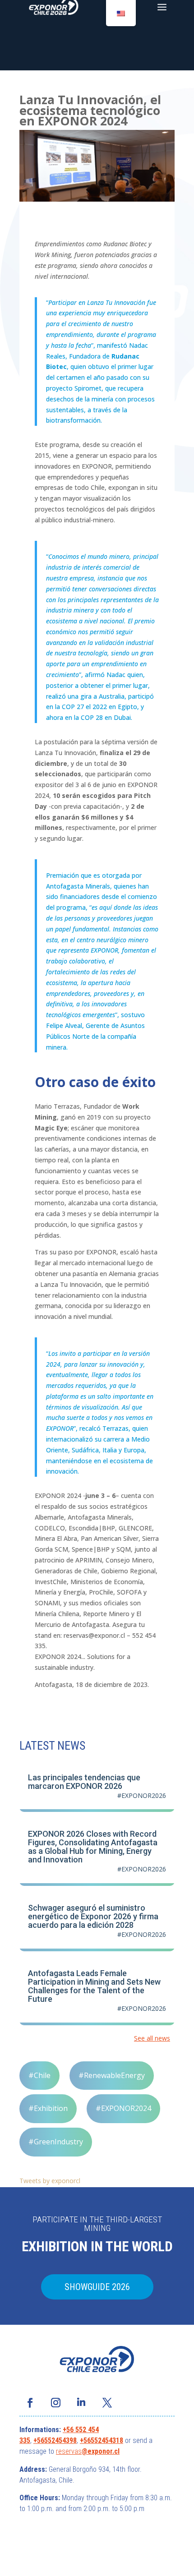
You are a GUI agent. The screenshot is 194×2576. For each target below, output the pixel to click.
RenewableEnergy (114, 2075)
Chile (42, 2075)
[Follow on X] (107, 2403)
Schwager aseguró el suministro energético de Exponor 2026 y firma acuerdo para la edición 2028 (93, 1916)
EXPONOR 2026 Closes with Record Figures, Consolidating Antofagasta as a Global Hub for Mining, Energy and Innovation (93, 1847)
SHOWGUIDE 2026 (97, 2287)
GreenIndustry (58, 2142)
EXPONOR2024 (126, 2108)
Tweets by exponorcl (50, 2181)
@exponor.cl (101, 2451)
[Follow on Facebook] (30, 2403)
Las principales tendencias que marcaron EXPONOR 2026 (84, 1782)
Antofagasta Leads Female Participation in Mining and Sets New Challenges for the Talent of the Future (94, 1986)
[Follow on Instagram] (55, 2403)
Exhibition (51, 2108)
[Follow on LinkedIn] (81, 2403)
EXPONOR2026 (144, 1795)
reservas (69, 2451)
